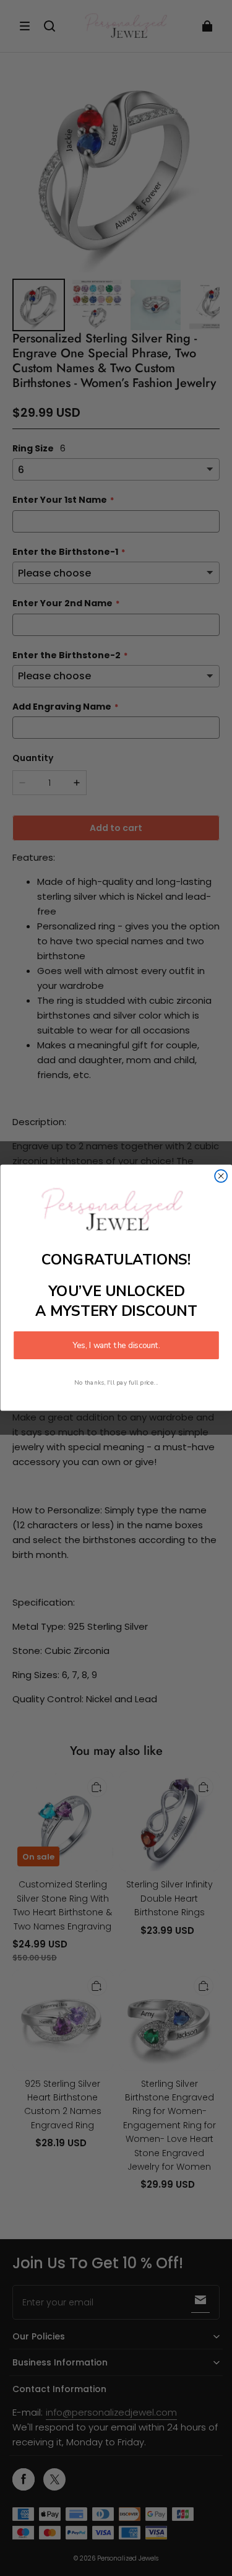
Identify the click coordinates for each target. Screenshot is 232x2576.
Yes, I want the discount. (116, 1346)
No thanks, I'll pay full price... (116, 1382)
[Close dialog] (221, 1177)
